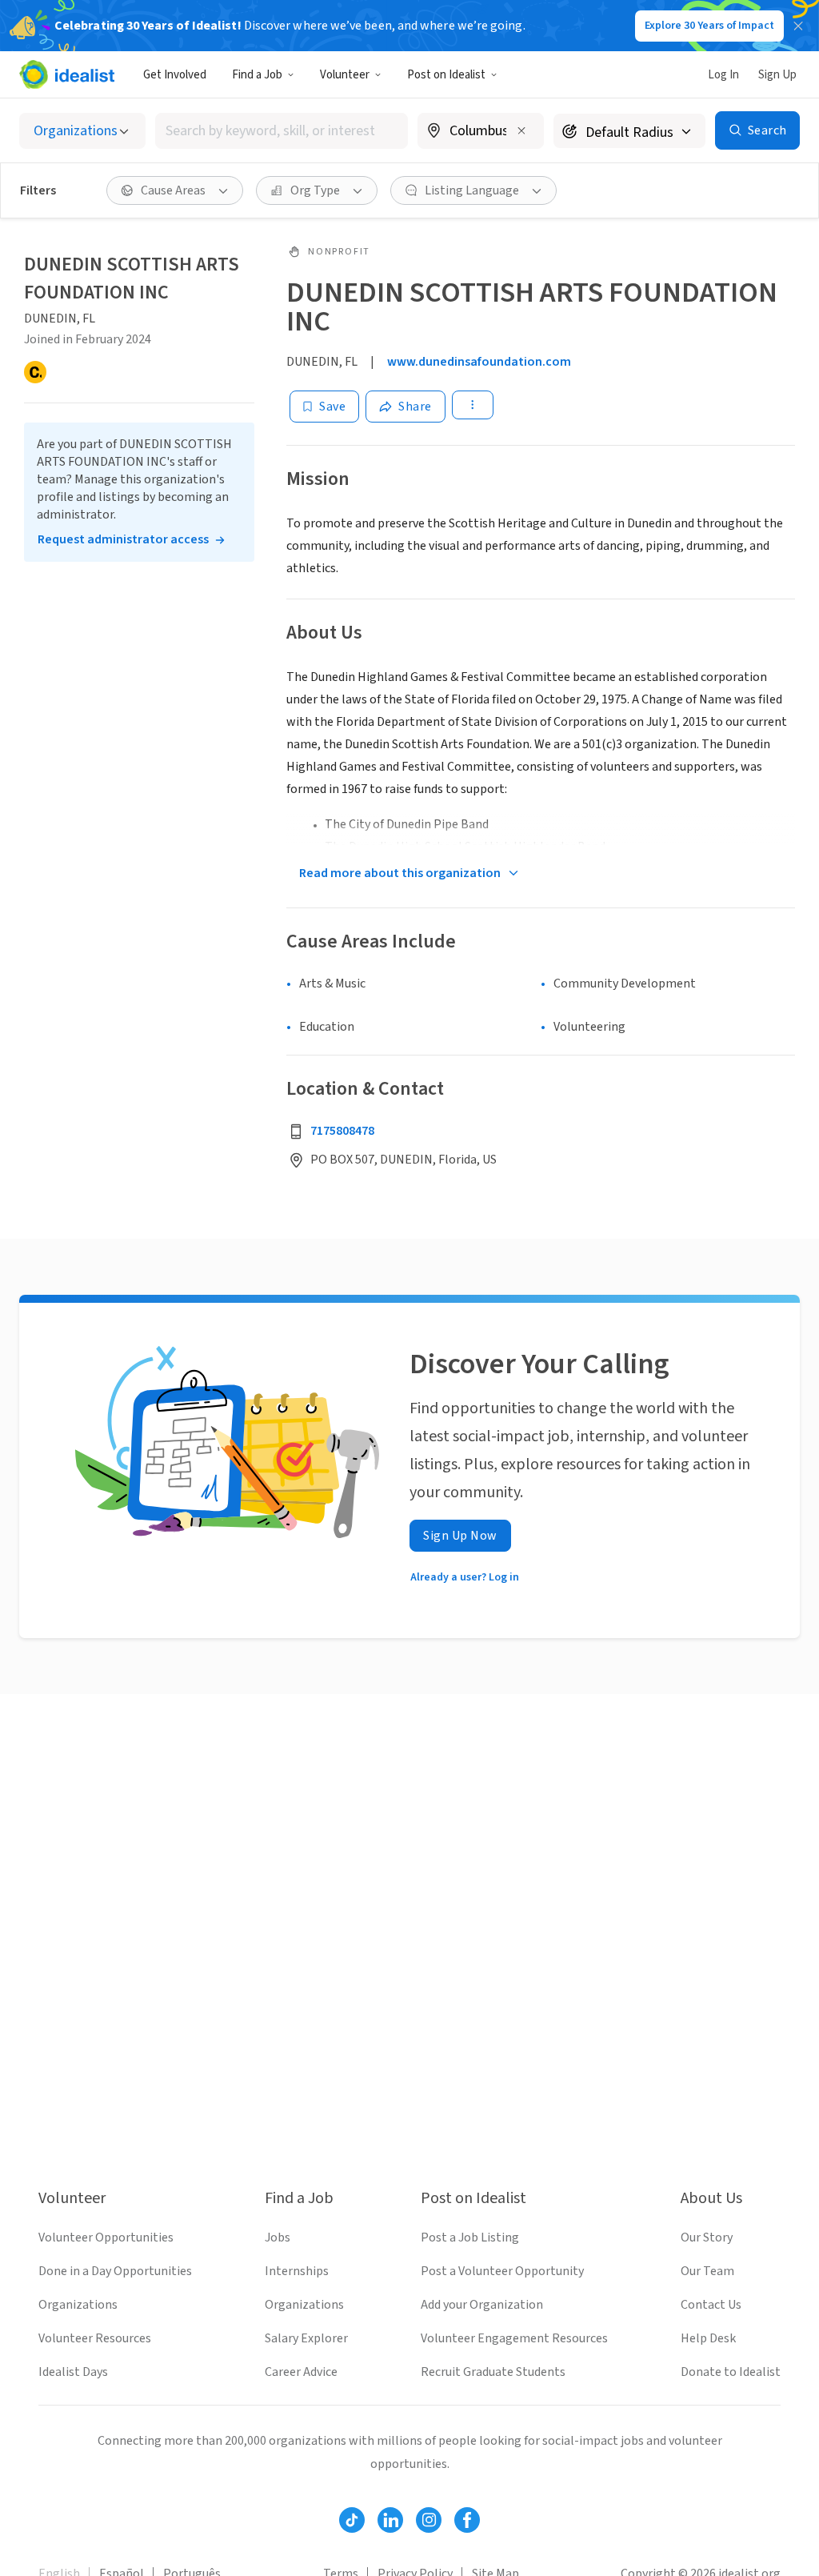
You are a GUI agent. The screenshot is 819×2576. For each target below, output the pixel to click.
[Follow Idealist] (352, 2520)
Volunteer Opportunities (106, 2237)
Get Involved (175, 75)
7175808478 (342, 1131)
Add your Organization (482, 2305)
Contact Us (711, 2305)
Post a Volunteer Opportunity (502, 2271)
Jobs (278, 2237)
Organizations (78, 2305)
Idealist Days (73, 2372)
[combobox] (282, 131)
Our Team (707, 2271)
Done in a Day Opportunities (115, 2271)
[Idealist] (67, 74)
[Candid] (35, 372)
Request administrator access (123, 539)
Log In (723, 75)
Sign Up (777, 75)
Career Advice (301, 2372)
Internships (297, 2271)
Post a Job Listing (470, 2237)
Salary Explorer (306, 2338)
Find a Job (257, 75)
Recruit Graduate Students (493, 2372)
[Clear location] (521, 130)
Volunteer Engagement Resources (514, 2338)
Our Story (707, 2237)
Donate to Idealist (731, 2372)
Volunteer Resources (95, 2338)
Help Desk (708, 2338)
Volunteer (345, 75)
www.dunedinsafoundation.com (479, 362)
